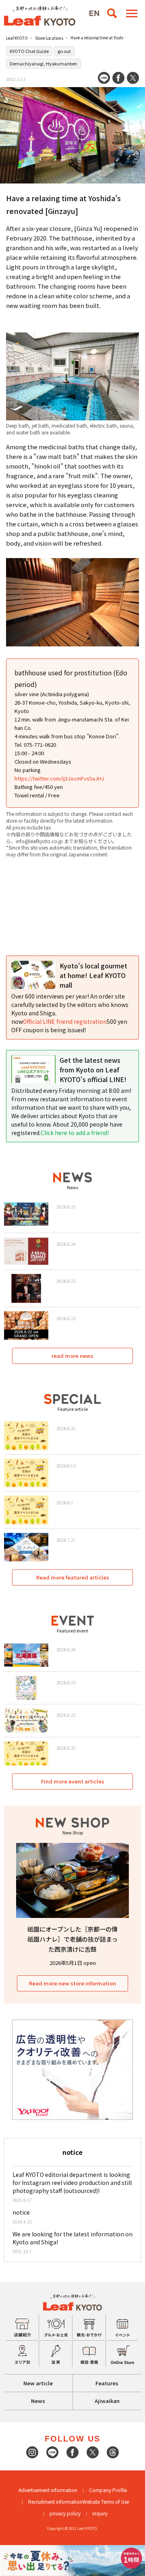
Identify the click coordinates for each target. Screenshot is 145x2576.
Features (107, 2383)
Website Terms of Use (106, 2502)
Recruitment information (55, 2502)
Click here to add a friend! (75, 1133)
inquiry (100, 2513)
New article (38, 2383)
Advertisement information (48, 2490)
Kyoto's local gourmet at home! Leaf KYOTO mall (93, 975)
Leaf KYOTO (17, 38)
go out (64, 51)
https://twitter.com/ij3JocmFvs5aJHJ (59, 778)
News (38, 2401)
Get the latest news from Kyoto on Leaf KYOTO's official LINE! (93, 1070)
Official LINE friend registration (65, 1021)
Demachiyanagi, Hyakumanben (43, 63)
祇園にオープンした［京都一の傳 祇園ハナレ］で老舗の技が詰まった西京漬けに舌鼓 (72, 1939)
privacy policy (65, 2513)
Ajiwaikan (107, 2401)
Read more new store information (72, 1983)
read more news (72, 1356)
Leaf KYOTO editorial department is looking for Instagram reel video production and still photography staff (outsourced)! (72, 2183)
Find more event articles (73, 1781)
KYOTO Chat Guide (29, 51)
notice (21, 2212)
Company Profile (108, 2490)
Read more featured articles (73, 1577)
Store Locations (49, 38)
